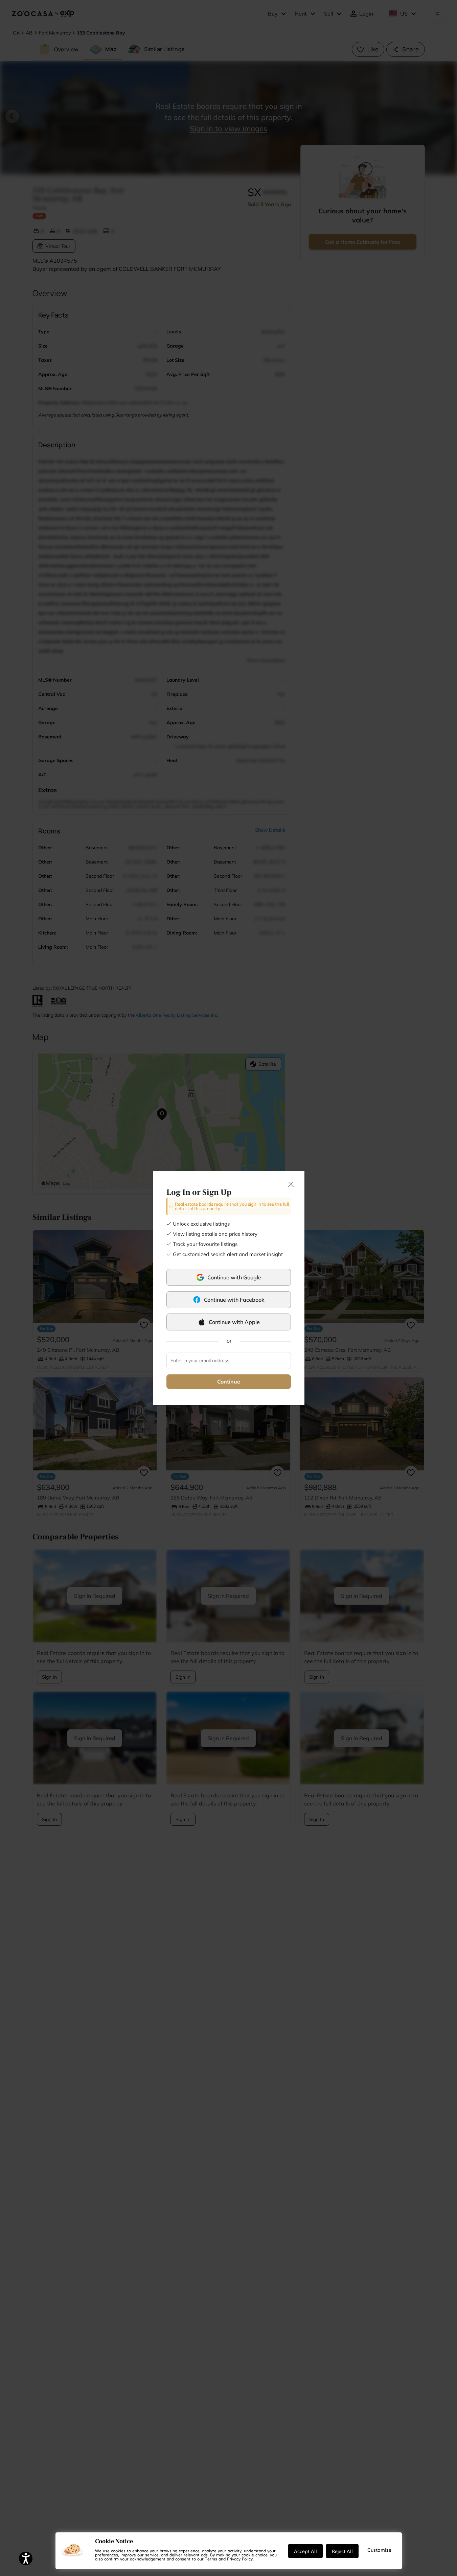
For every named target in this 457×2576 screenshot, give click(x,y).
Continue (229, 1381)
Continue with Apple (234, 1322)
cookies (118, 2551)
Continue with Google (234, 1277)
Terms (211, 2559)
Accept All (305, 2551)
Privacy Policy (240, 2559)
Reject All (342, 2551)
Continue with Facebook (234, 1300)
